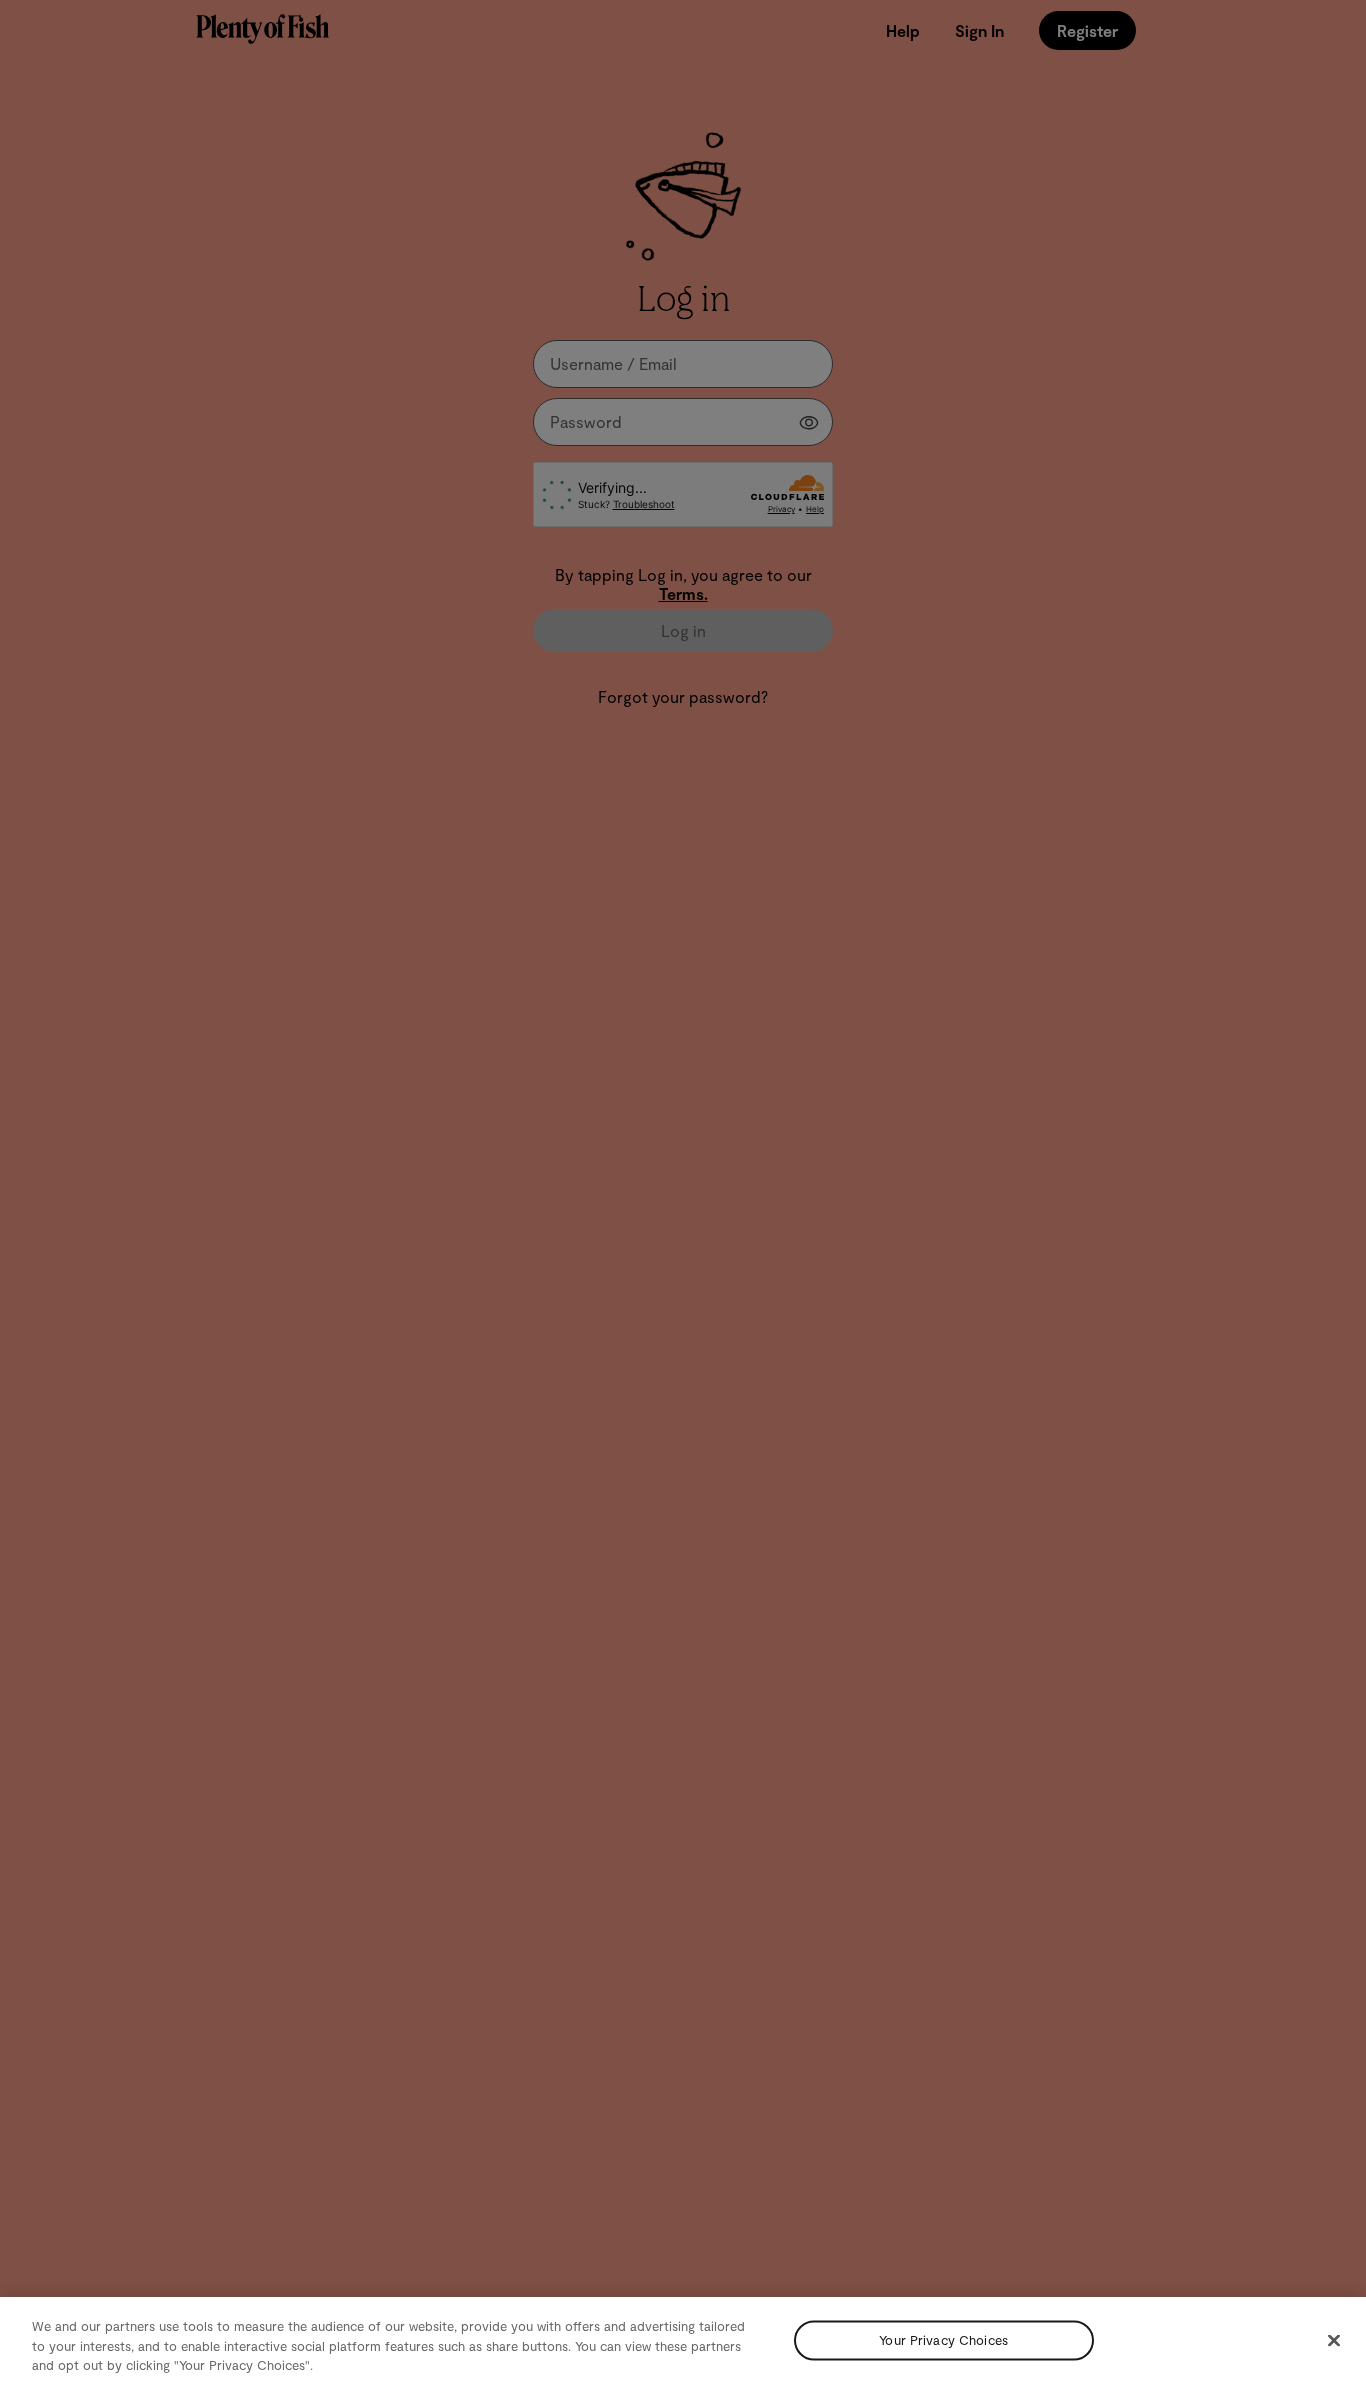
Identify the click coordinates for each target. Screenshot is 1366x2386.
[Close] (1334, 2340)
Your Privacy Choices (943, 2340)
